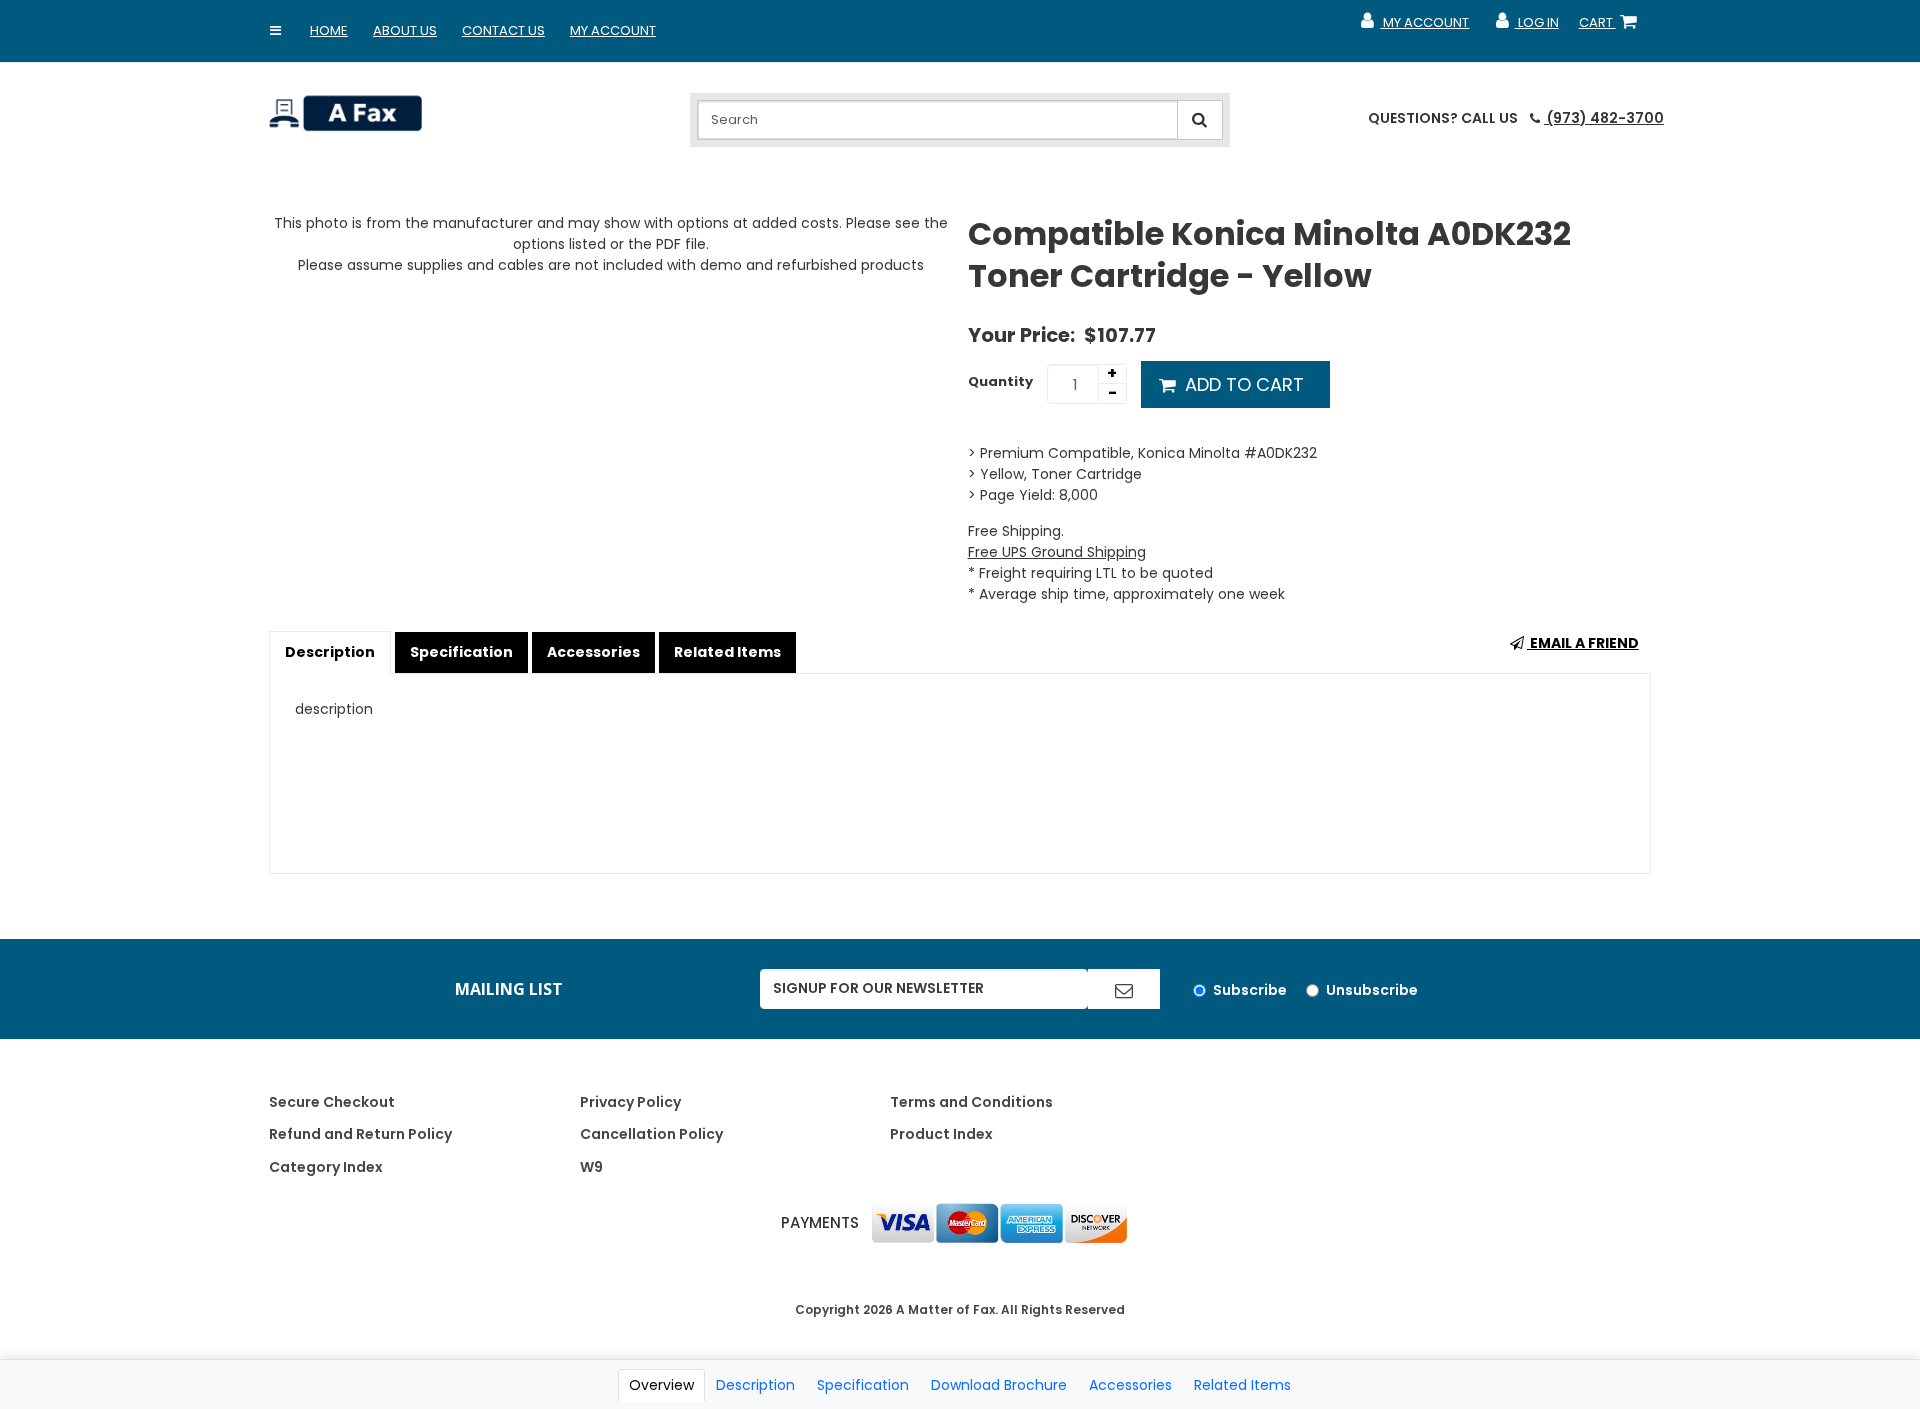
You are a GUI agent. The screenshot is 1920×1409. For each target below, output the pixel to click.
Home (329, 30)
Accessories (593, 652)
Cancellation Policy (651, 1134)
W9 (591, 1167)
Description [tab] (755, 1385)
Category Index (326, 1167)
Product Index (941, 1134)
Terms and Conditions (971, 1102)
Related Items (727, 652)
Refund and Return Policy (360, 1134)
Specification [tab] (863, 1385)
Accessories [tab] (1130, 1385)
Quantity (1000, 381)
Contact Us (503, 30)
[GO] (1124, 989)
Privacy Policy (630, 1102)
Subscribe (1250, 990)
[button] (276, 31)
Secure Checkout (332, 1102)
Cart (1612, 27)
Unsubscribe (1372, 990)
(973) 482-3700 (1604, 118)
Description (330, 652)
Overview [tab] (661, 1385)
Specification (461, 652)
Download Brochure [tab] (999, 1385)
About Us (405, 30)
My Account (613, 30)
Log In (1525, 27)
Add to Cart (1242, 384)
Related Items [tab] (1242, 1385)
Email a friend (1583, 643)
